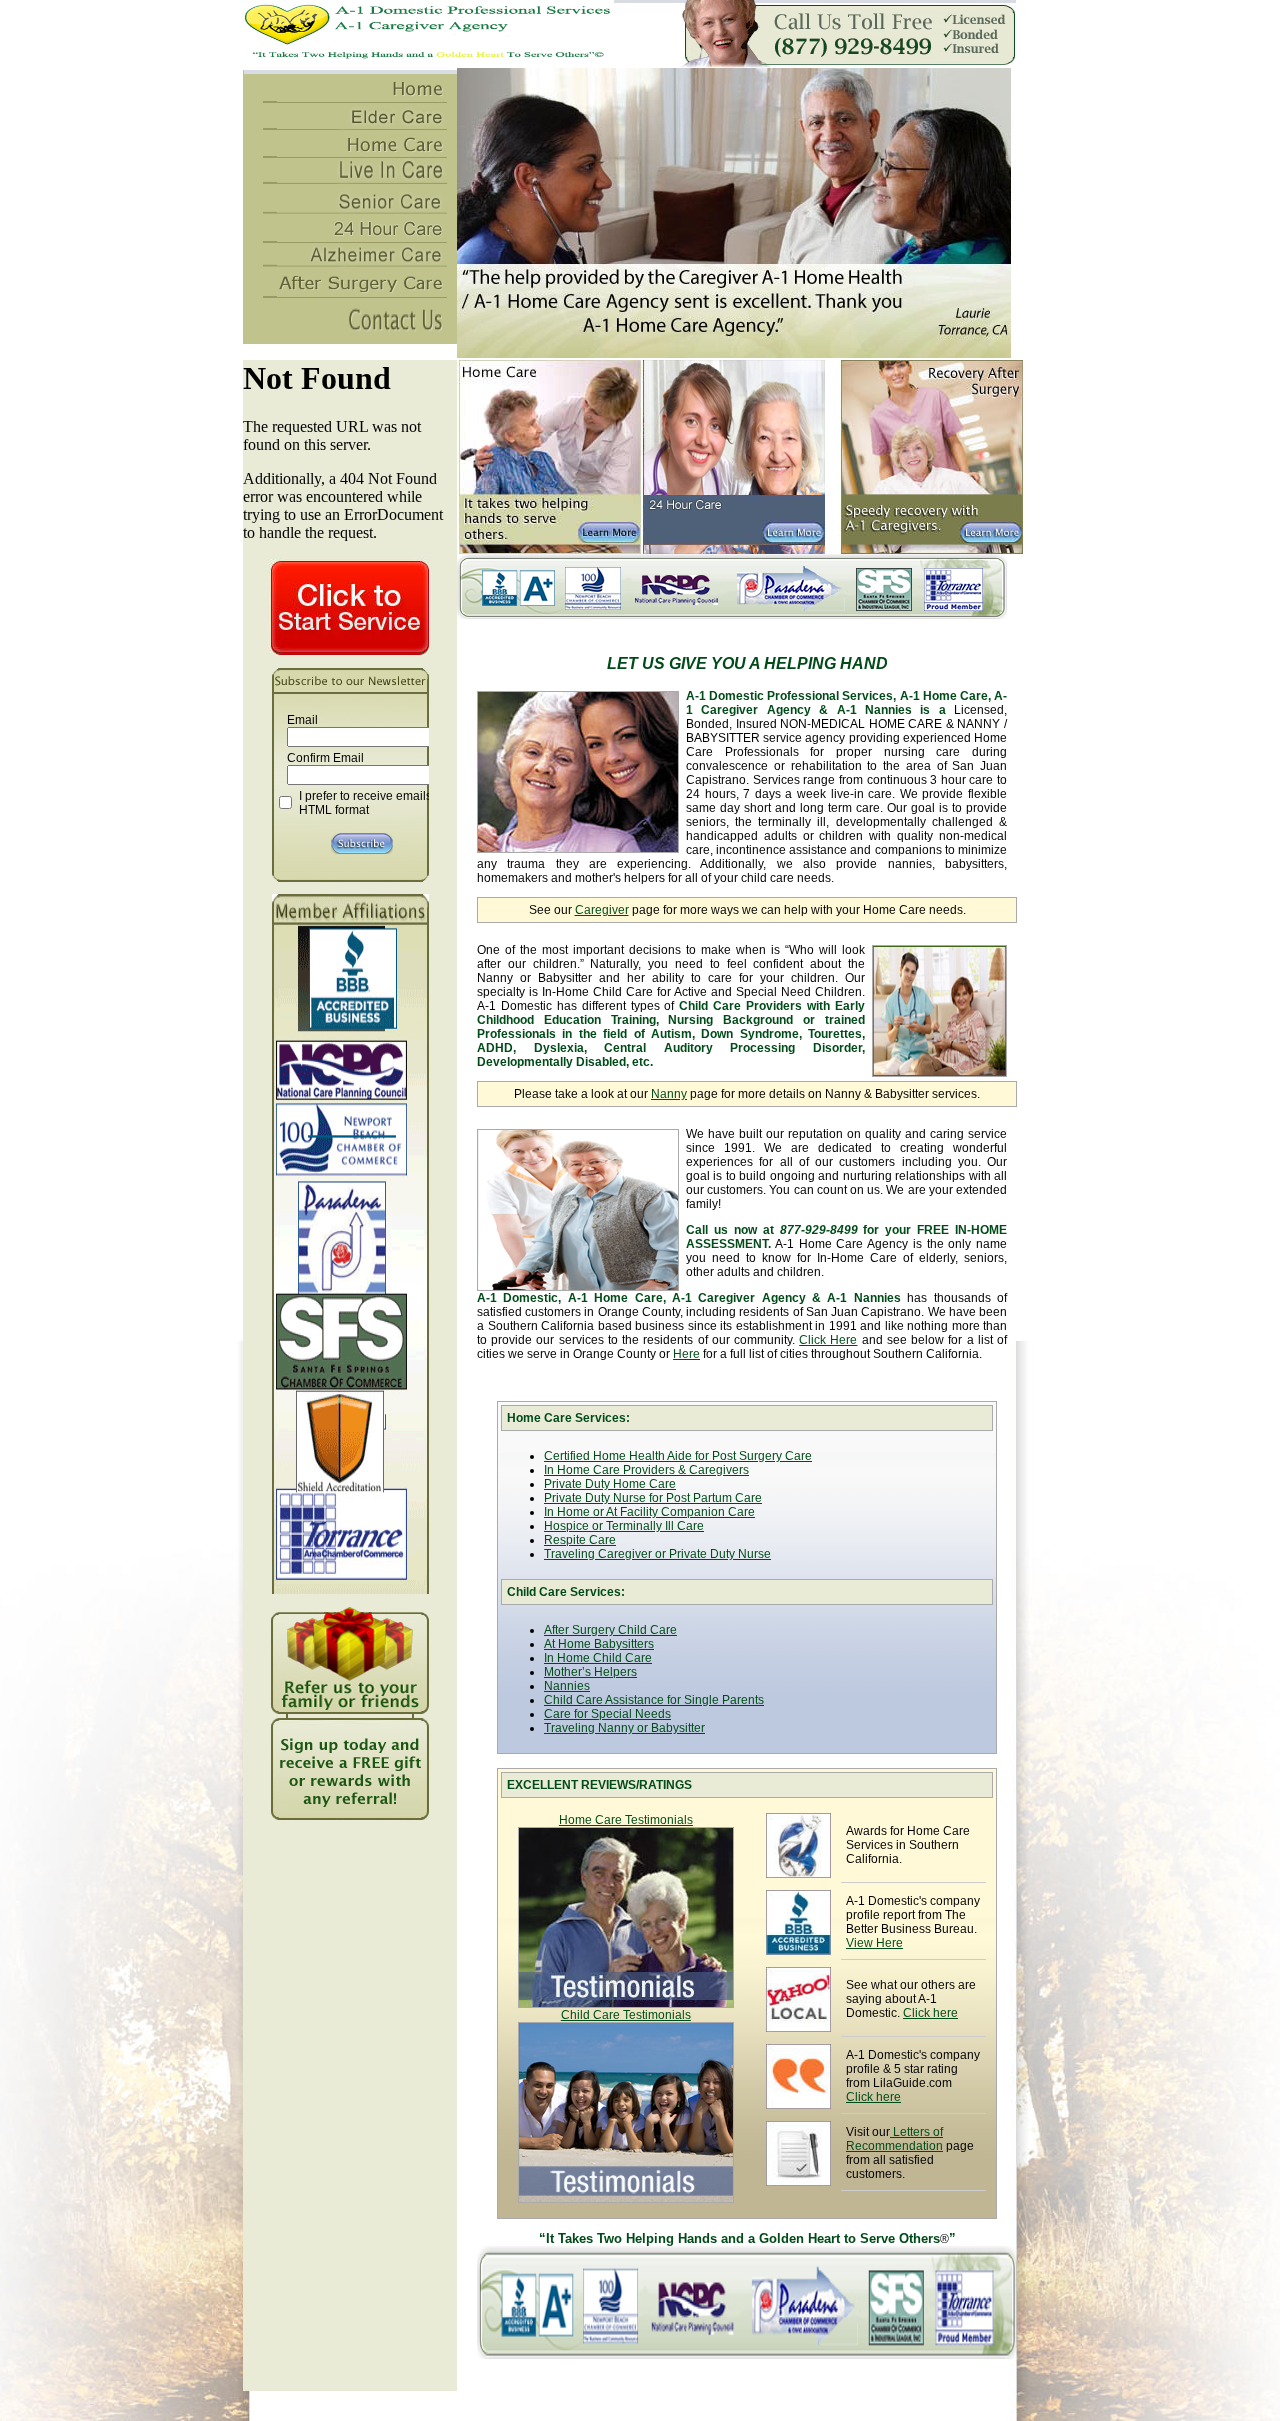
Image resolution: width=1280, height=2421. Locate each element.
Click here (930, 2013)
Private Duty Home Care (610, 1484)
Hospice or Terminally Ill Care (624, 1526)
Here (686, 1354)
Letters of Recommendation (894, 2139)
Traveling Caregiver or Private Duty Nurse (657, 1554)
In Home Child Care (598, 1658)
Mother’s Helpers (590, 1672)
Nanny (669, 1094)
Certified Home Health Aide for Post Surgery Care (678, 1456)
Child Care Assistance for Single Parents (654, 1700)
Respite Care (580, 1540)
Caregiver (602, 910)
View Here (874, 1943)
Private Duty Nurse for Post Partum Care (653, 1498)
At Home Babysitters (599, 1644)
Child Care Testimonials (626, 2015)
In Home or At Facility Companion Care (649, 1512)
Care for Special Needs (607, 1714)
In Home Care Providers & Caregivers (646, 1470)
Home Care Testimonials (626, 1820)
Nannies (567, 1686)
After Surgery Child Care (610, 1630)
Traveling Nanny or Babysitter (624, 1728)
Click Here (828, 1340)
